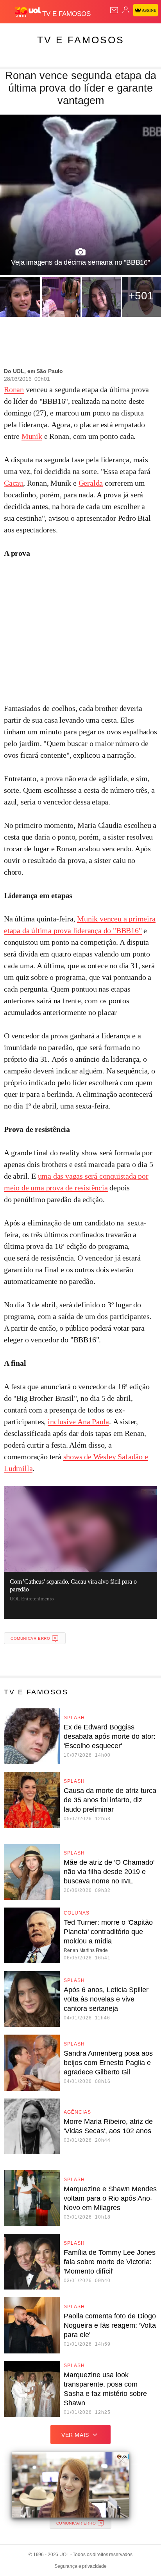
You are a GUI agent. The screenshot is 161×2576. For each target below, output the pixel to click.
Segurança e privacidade (80, 2566)
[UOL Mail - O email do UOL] (114, 10)
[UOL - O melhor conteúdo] (29, 12)
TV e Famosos (81, 40)
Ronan (14, 389)
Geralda (91, 483)
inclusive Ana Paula (78, 1421)
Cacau (13, 483)
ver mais (75, 2435)
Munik (32, 436)
